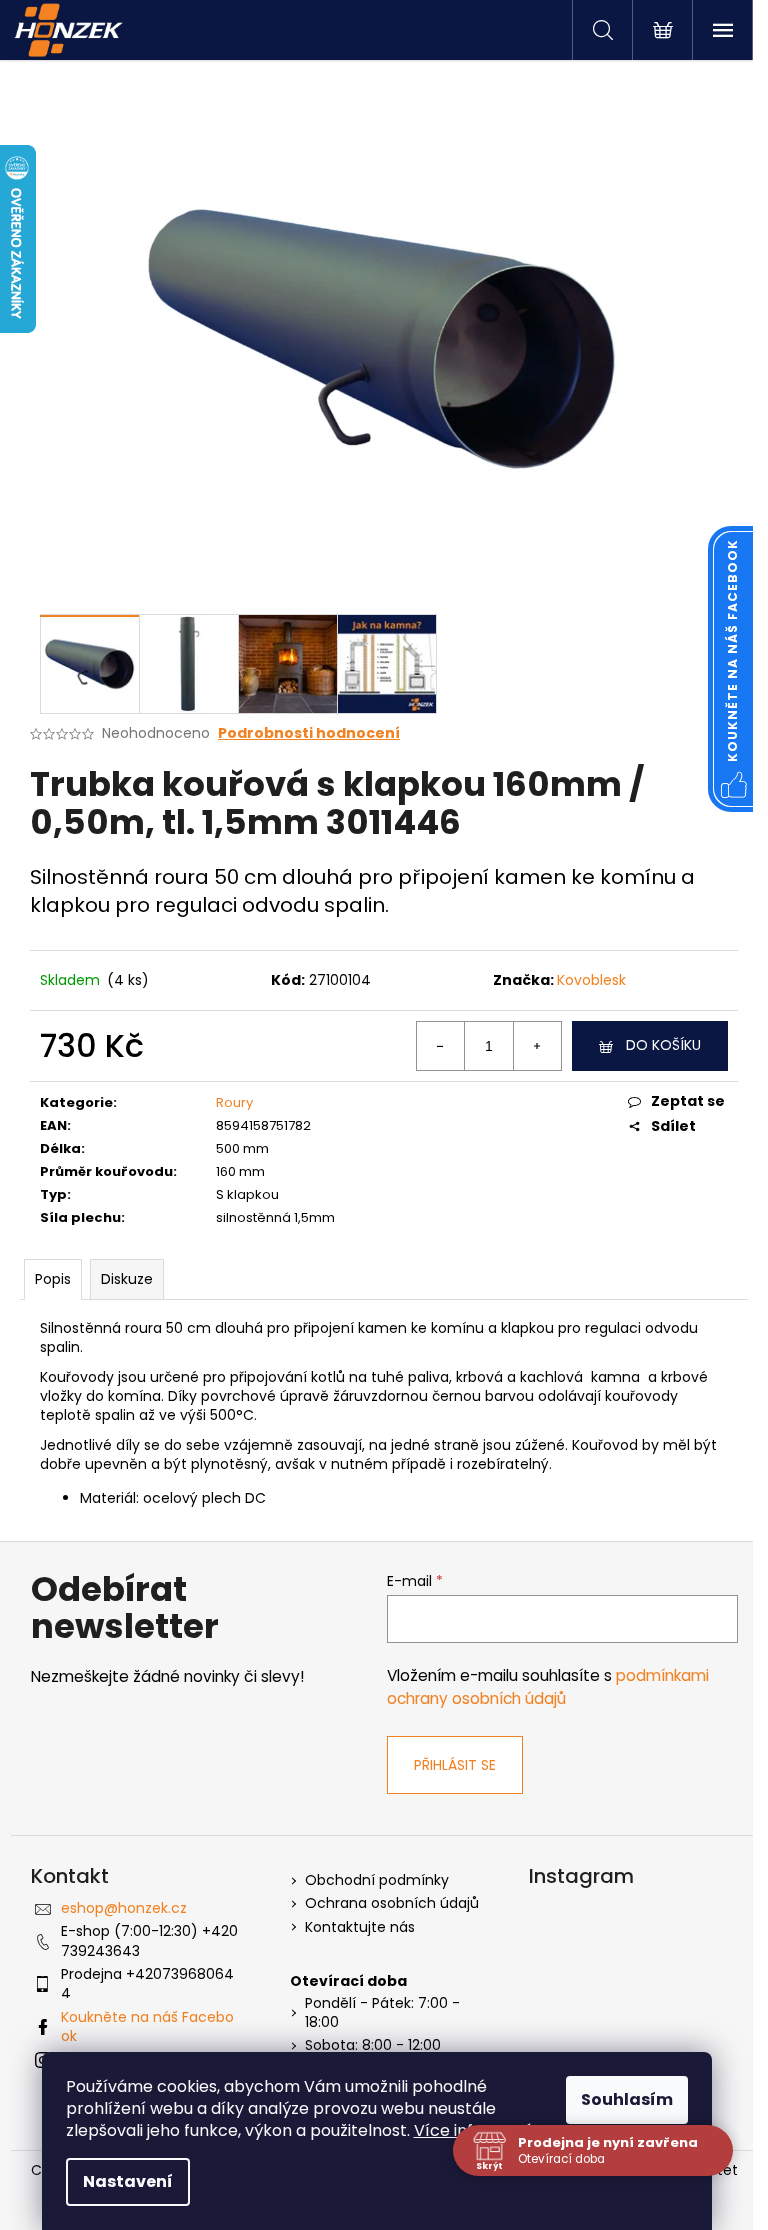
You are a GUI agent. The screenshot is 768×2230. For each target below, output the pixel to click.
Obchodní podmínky (377, 1880)
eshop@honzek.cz (124, 1908)
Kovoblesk (591, 980)
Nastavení (128, 2181)
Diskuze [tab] (127, 1279)
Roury (234, 1102)
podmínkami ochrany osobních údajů (548, 1686)
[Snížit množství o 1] (441, 1046)
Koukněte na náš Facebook (147, 2026)
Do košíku (663, 1045)
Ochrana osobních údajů (392, 1903)
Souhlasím (627, 2099)
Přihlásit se (455, 1765)
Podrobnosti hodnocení (309, 733)
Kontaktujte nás (360, 1927)
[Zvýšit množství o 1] (537, 1046)
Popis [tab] (53, 1279)
